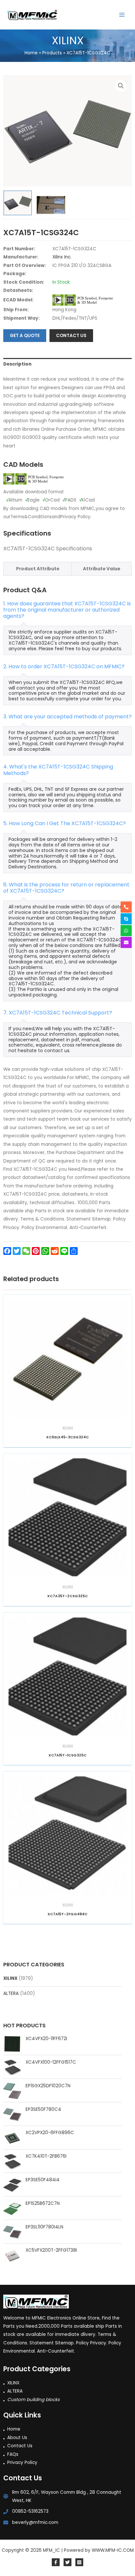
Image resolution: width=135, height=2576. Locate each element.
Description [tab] (17, 364)
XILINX (10, 1978)
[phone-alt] (126, 907)
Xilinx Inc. (62, 257)
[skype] (126, 919)
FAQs (13, 2454)
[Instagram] (79, 2562)
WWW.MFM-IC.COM (113, 2550)
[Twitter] (67, 2562)
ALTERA (11, 1993)
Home (14, 2429)
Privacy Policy (22, 2462)
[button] (121, 86)
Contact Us (20, 2446)
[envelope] (126, 942)
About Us (17, 2438)
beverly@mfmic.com (35, 2522)
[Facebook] (56, 2562)
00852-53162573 (30, 2511)
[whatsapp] (126, 931)
